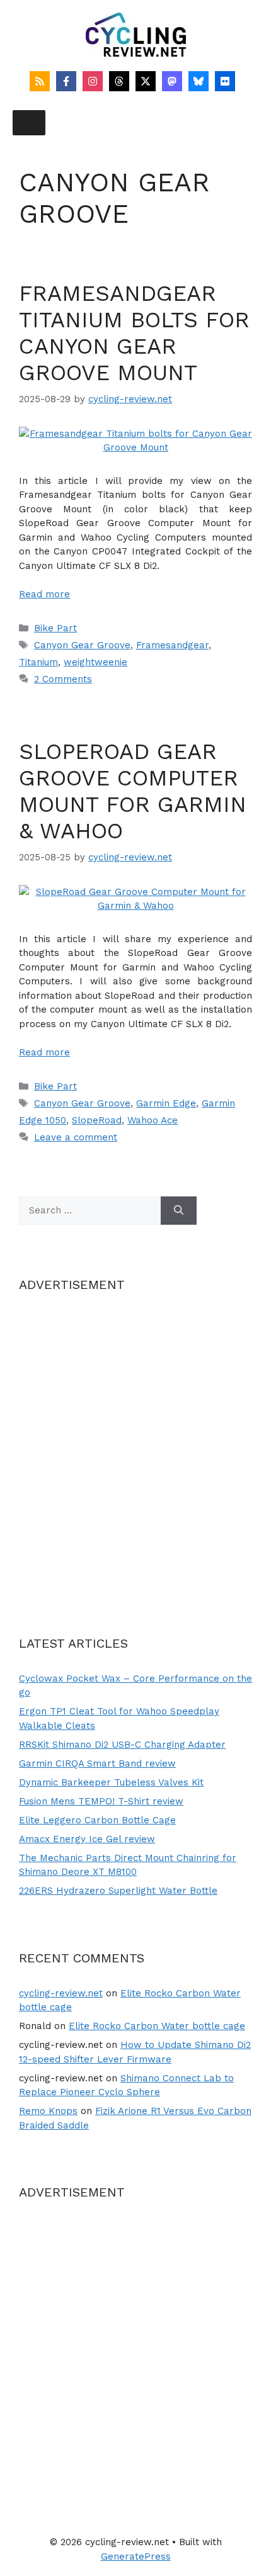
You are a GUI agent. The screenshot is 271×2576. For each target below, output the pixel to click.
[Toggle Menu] (29, 123)
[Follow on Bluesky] (199, 81)
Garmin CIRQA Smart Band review (97, 1763)
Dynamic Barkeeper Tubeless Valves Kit (111, 1782)
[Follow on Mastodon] (172, 81)
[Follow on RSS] (40, 81)
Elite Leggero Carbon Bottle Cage (97, 1820)
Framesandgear (172, 645)
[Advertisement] (135, 1448)
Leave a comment (76, 1137)
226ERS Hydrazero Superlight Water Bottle (118, 1891)
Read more (44, 594)
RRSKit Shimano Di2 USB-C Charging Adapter (122, 1745)
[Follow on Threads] (119, 81)
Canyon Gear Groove (82, 645)
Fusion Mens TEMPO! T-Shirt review (101, 1801)
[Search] (179, 1211)
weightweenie (95, 662)
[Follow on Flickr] (225, 81)
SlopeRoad (97, 1120)
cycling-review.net (61, 1993)
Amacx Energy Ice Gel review (87, 1839)
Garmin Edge (166, 1103)
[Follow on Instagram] (93, 81)
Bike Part (55, 628)
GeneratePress (136, 2556)
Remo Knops (48, 2111)
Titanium (38, 662)
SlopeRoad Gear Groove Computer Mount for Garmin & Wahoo (133, 791)
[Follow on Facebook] (66, 81)
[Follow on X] (146, 81)
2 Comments (63, 679)
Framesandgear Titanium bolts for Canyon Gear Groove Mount (134, 333)
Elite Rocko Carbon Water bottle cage (157, 2026)
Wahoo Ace (153, 1120)
